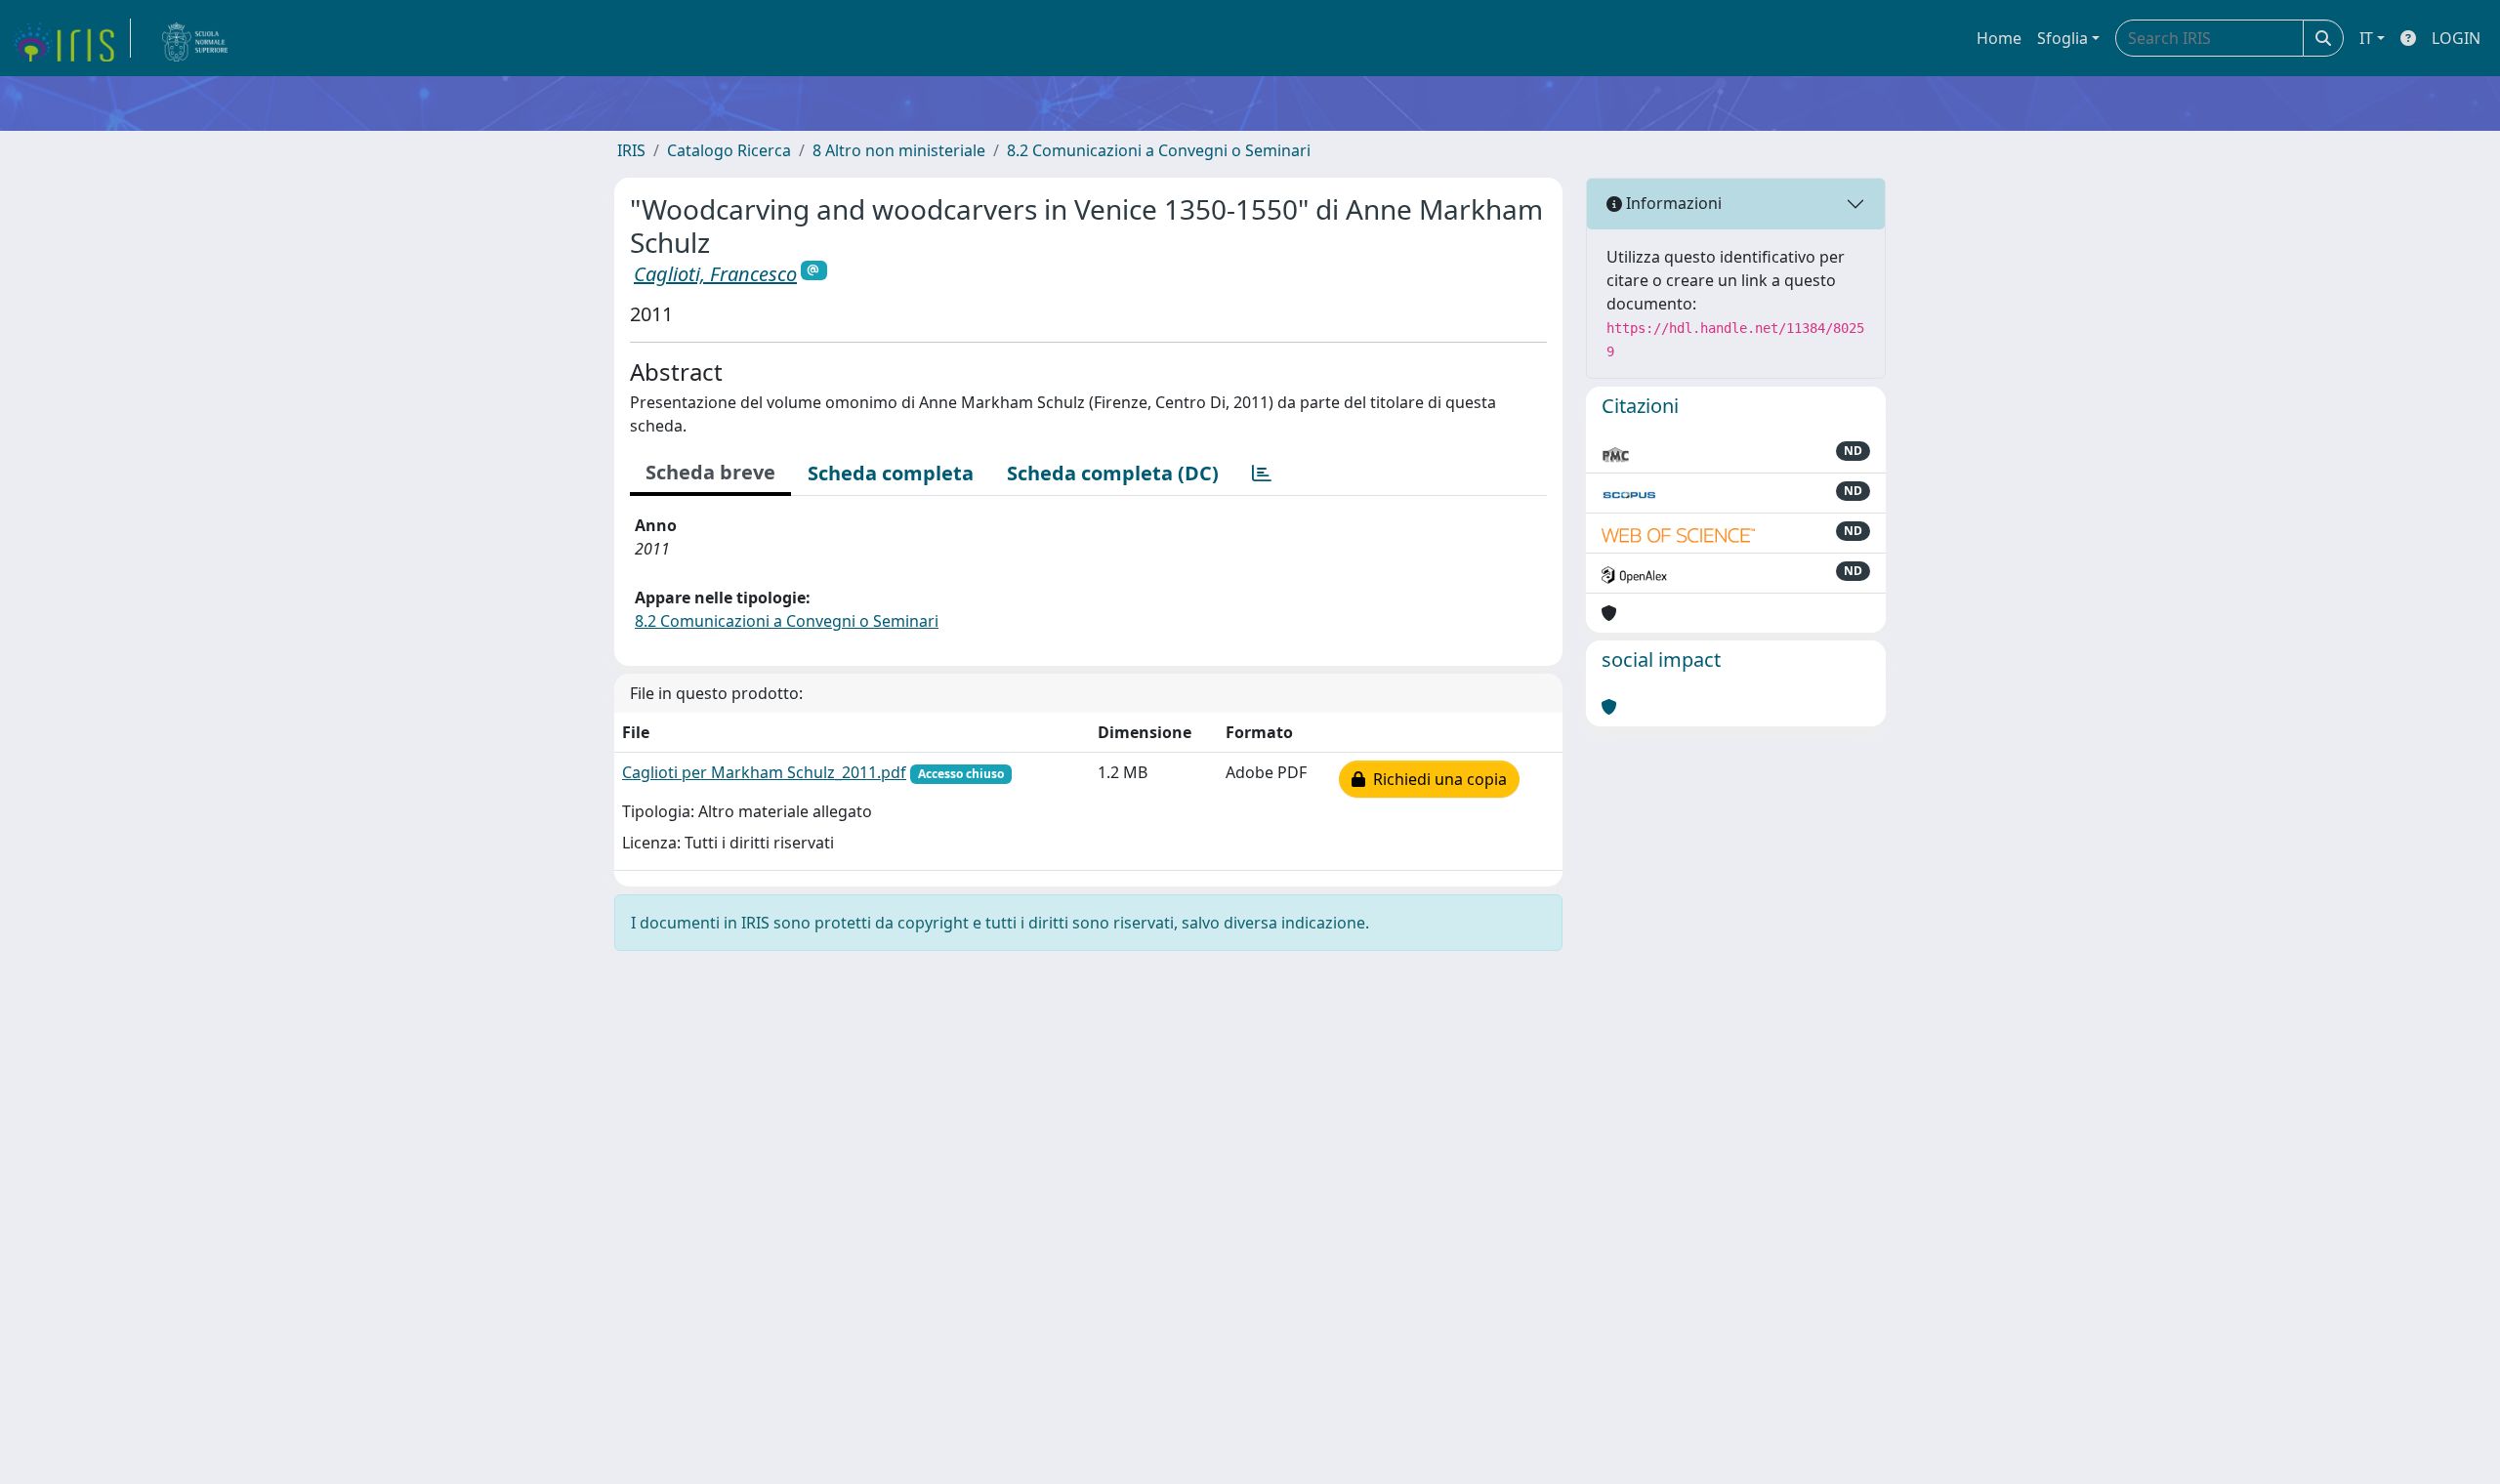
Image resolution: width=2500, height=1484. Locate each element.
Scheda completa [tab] (891, 473)
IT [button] (2366, 38)
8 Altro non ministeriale (899, 150)
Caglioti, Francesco (715, 274)
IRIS (631, 150)
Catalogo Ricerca (729, 150)
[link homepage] (71, 38)
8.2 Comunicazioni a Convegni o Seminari (1159, 150)
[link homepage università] (195, 38)
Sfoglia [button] (2062, 38)
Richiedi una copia (1436, 779)
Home (1999, 38)
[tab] (1262, 474)
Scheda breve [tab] (710, 472)
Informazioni (1672, 203)
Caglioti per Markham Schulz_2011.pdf (764, 772)
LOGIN (2456, 38)
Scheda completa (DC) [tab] (1113, 473)
